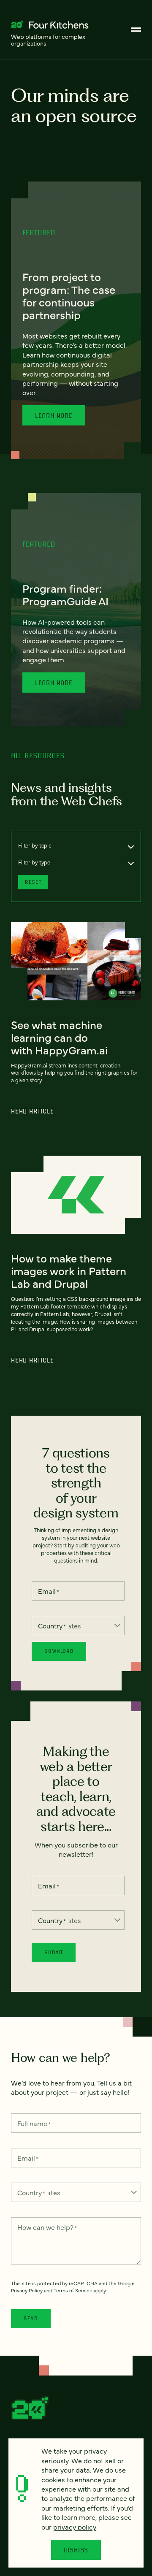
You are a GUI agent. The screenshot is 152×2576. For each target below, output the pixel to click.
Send (31, 2318)
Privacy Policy (27, 2290)
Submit (54, 1952)
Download (59, 1651)
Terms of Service (73, 2290)
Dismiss (76, 2550)
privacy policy (75, 2527)
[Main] (136, 30)
